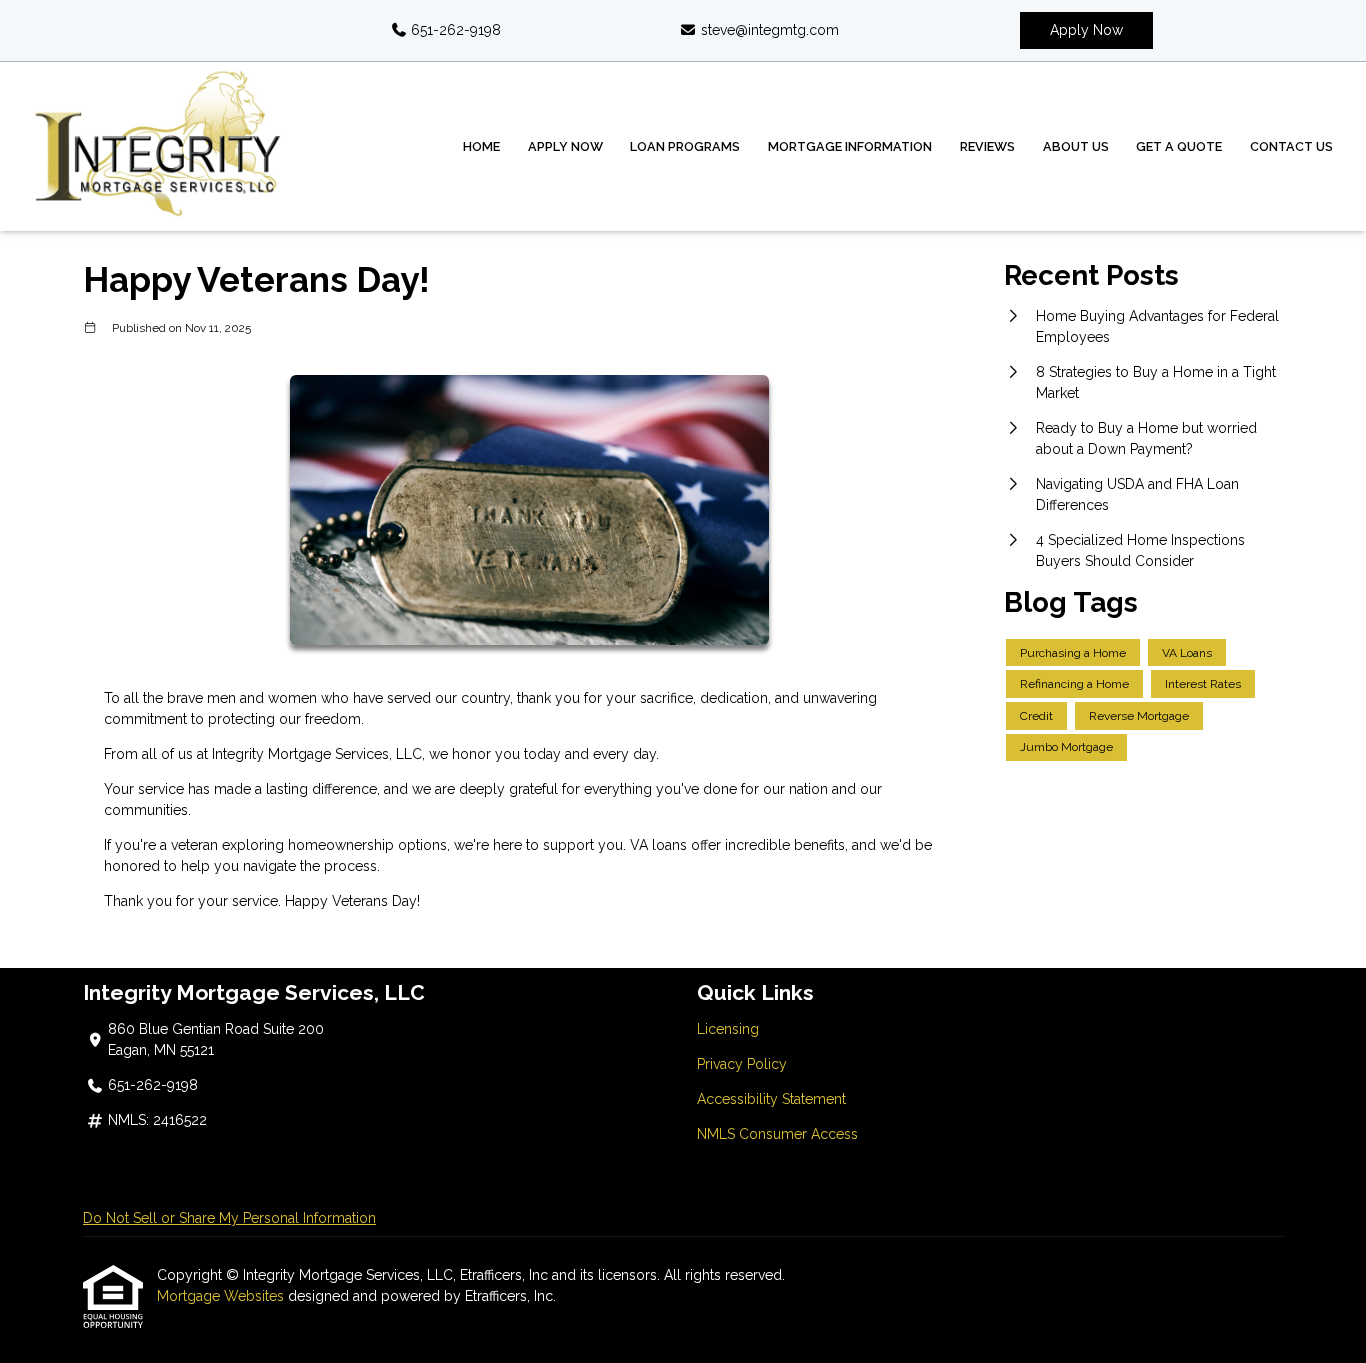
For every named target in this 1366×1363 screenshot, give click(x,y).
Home (481, 146)
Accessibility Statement (771, 1099)
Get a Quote (1179, 146)
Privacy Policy (742, 1064)
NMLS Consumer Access (777, 1134)
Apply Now (1086, 30)
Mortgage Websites (222, 1296)
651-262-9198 (454, 30)
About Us (1076, 146)
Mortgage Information (850, 146)
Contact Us (1291, 146)
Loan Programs (685, 146)
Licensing (728, 1029)
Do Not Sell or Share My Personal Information (229, 1218)
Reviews (987, 146)
